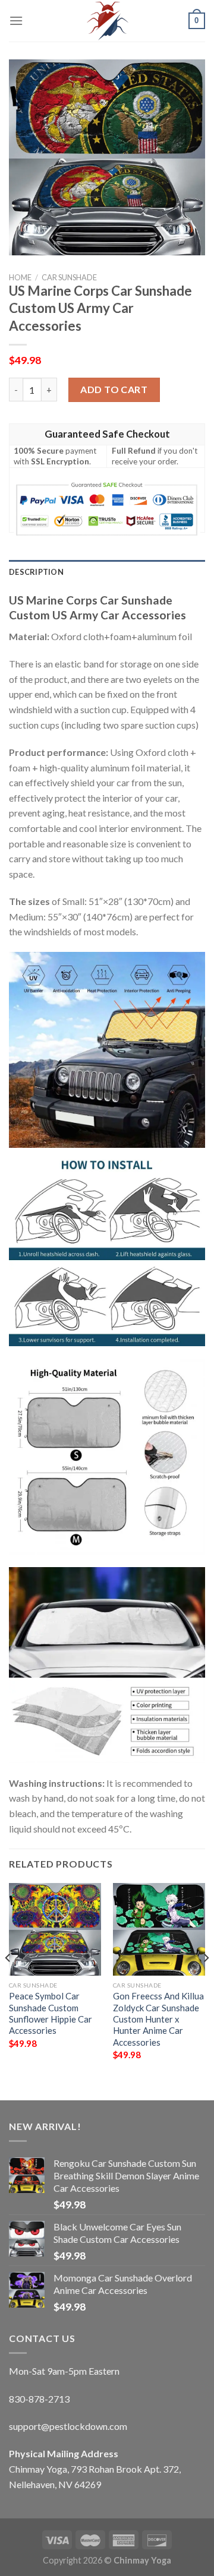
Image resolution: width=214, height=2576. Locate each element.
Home (20, 277)
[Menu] (16, 20)
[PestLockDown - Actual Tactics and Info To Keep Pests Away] (107, 21)
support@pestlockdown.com (68, 2426)
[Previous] (8, 1982)
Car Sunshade (69, 277)
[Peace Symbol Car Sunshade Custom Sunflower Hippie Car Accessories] (55, 1929)
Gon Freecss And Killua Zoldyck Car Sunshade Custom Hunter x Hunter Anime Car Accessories (158, 2019)
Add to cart (114, 389)
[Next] (206, 1982)
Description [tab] (36, 572)
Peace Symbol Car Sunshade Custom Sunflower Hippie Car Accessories (51, 2013)
